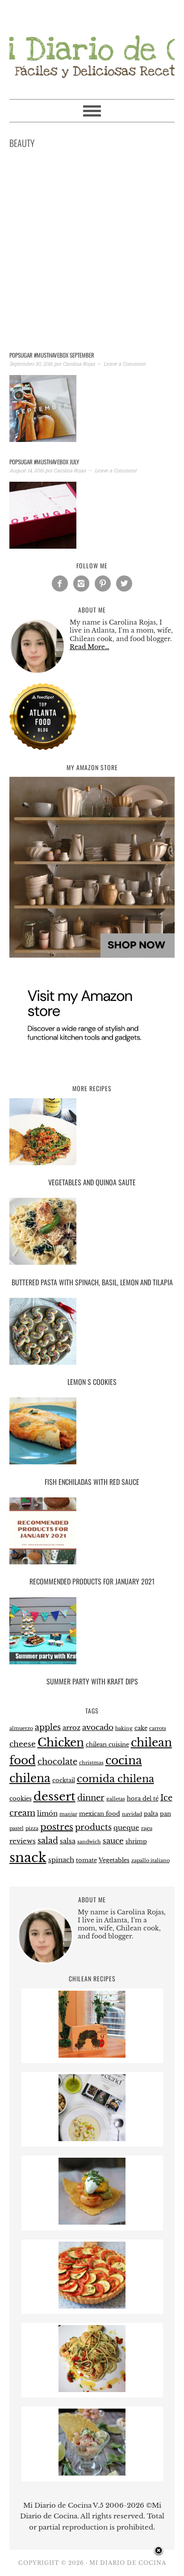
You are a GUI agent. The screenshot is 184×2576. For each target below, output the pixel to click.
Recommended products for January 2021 (92, 1581)
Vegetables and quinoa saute (92, 1182)
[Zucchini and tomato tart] (92, 2306)
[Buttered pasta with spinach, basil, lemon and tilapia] (92, 1233)
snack (28, 1858)
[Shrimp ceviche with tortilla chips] (92, 2473)
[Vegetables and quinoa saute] (92, 1133)
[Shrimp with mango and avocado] (92, 2222)
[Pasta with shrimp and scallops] (92, 2390)
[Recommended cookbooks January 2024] (92, 2139)
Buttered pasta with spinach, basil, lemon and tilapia (92, 1282)
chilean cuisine (107, 1744)
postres (57, 1827)
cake (141, 1728)
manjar (68, 1814)
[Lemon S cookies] (92, 1333)
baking (124, 1728)
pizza (32, 1828)
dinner (91, 1798)
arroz (71, 1728)
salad (48, 1840)
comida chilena (115, 1779)
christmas (91, 1763)
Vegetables (114, 1860)
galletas (116, 1799)
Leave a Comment (125, 364)
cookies (21, 1799)
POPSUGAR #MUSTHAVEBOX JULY (44, 462)
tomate (86, 1860)
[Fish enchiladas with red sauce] (92, 1432)
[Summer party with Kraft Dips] (92, 1632)
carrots (158, 1728)
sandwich (89, 1842)
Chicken (61, 1743)
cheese (23, 1744)
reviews (23, 1841)
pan (165, 1814)
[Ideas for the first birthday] (92, 2055)
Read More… (90, 647)
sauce (113, 1841)
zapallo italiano (151, 1861)
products (93, 1827)
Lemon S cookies (92, 1382)
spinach (61, 1860)
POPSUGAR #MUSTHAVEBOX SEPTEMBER (52, 355)
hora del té (143, 1799)
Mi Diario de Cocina (92, 46)
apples (48, 1727)
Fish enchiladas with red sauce (92, 1482)
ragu (147, 1828)
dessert (54, 1797)
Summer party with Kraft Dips (92, 1681)
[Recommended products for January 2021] (92, 1532)
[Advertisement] (92, 252)
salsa (68, 1841)
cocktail (64, 1780)
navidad (132, 1814)
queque (126, 1828)
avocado (98, 1728)
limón (47, 1813)
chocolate (57, 1761)
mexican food (100, 1814)
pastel (17, 1828)
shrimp (136, 1841)
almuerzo (21, 1728)
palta (151, 1814)
